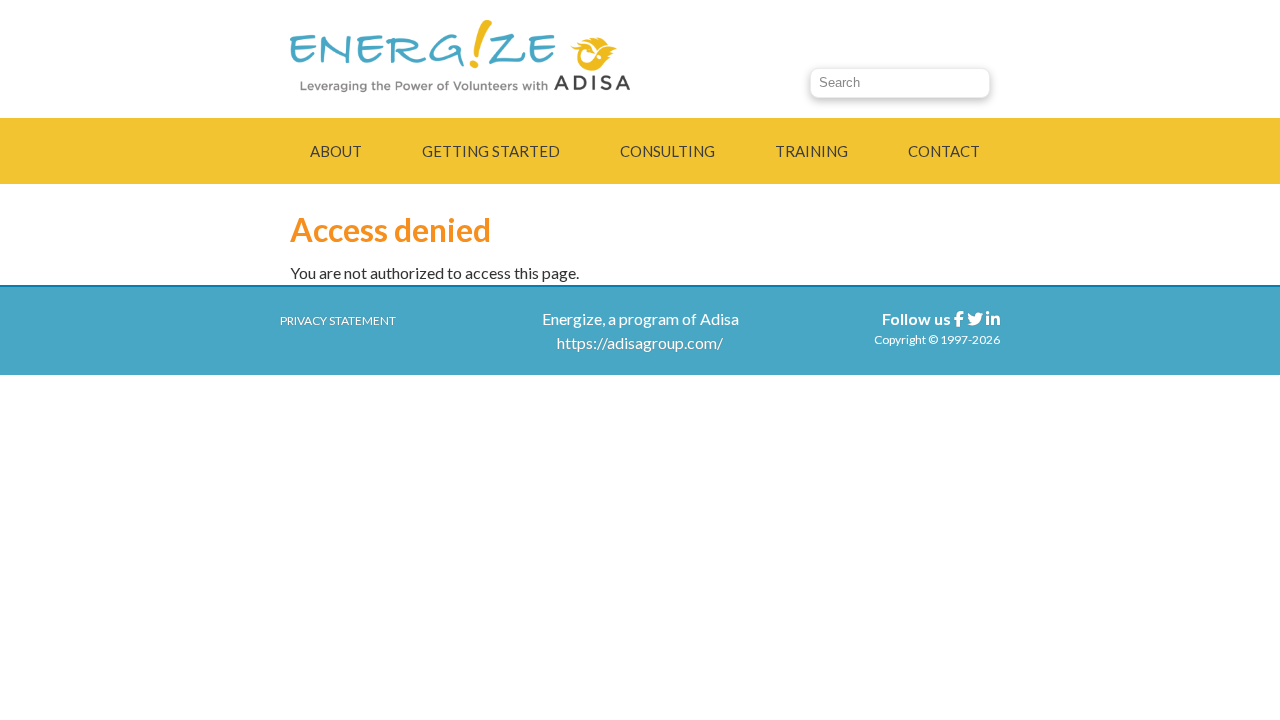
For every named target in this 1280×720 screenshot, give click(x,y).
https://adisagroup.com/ (640, 342)
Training (811, 151)
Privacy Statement (338, 320)
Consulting (667, 151)
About (336, 151)
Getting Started (491, 151)
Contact (944, 151)
